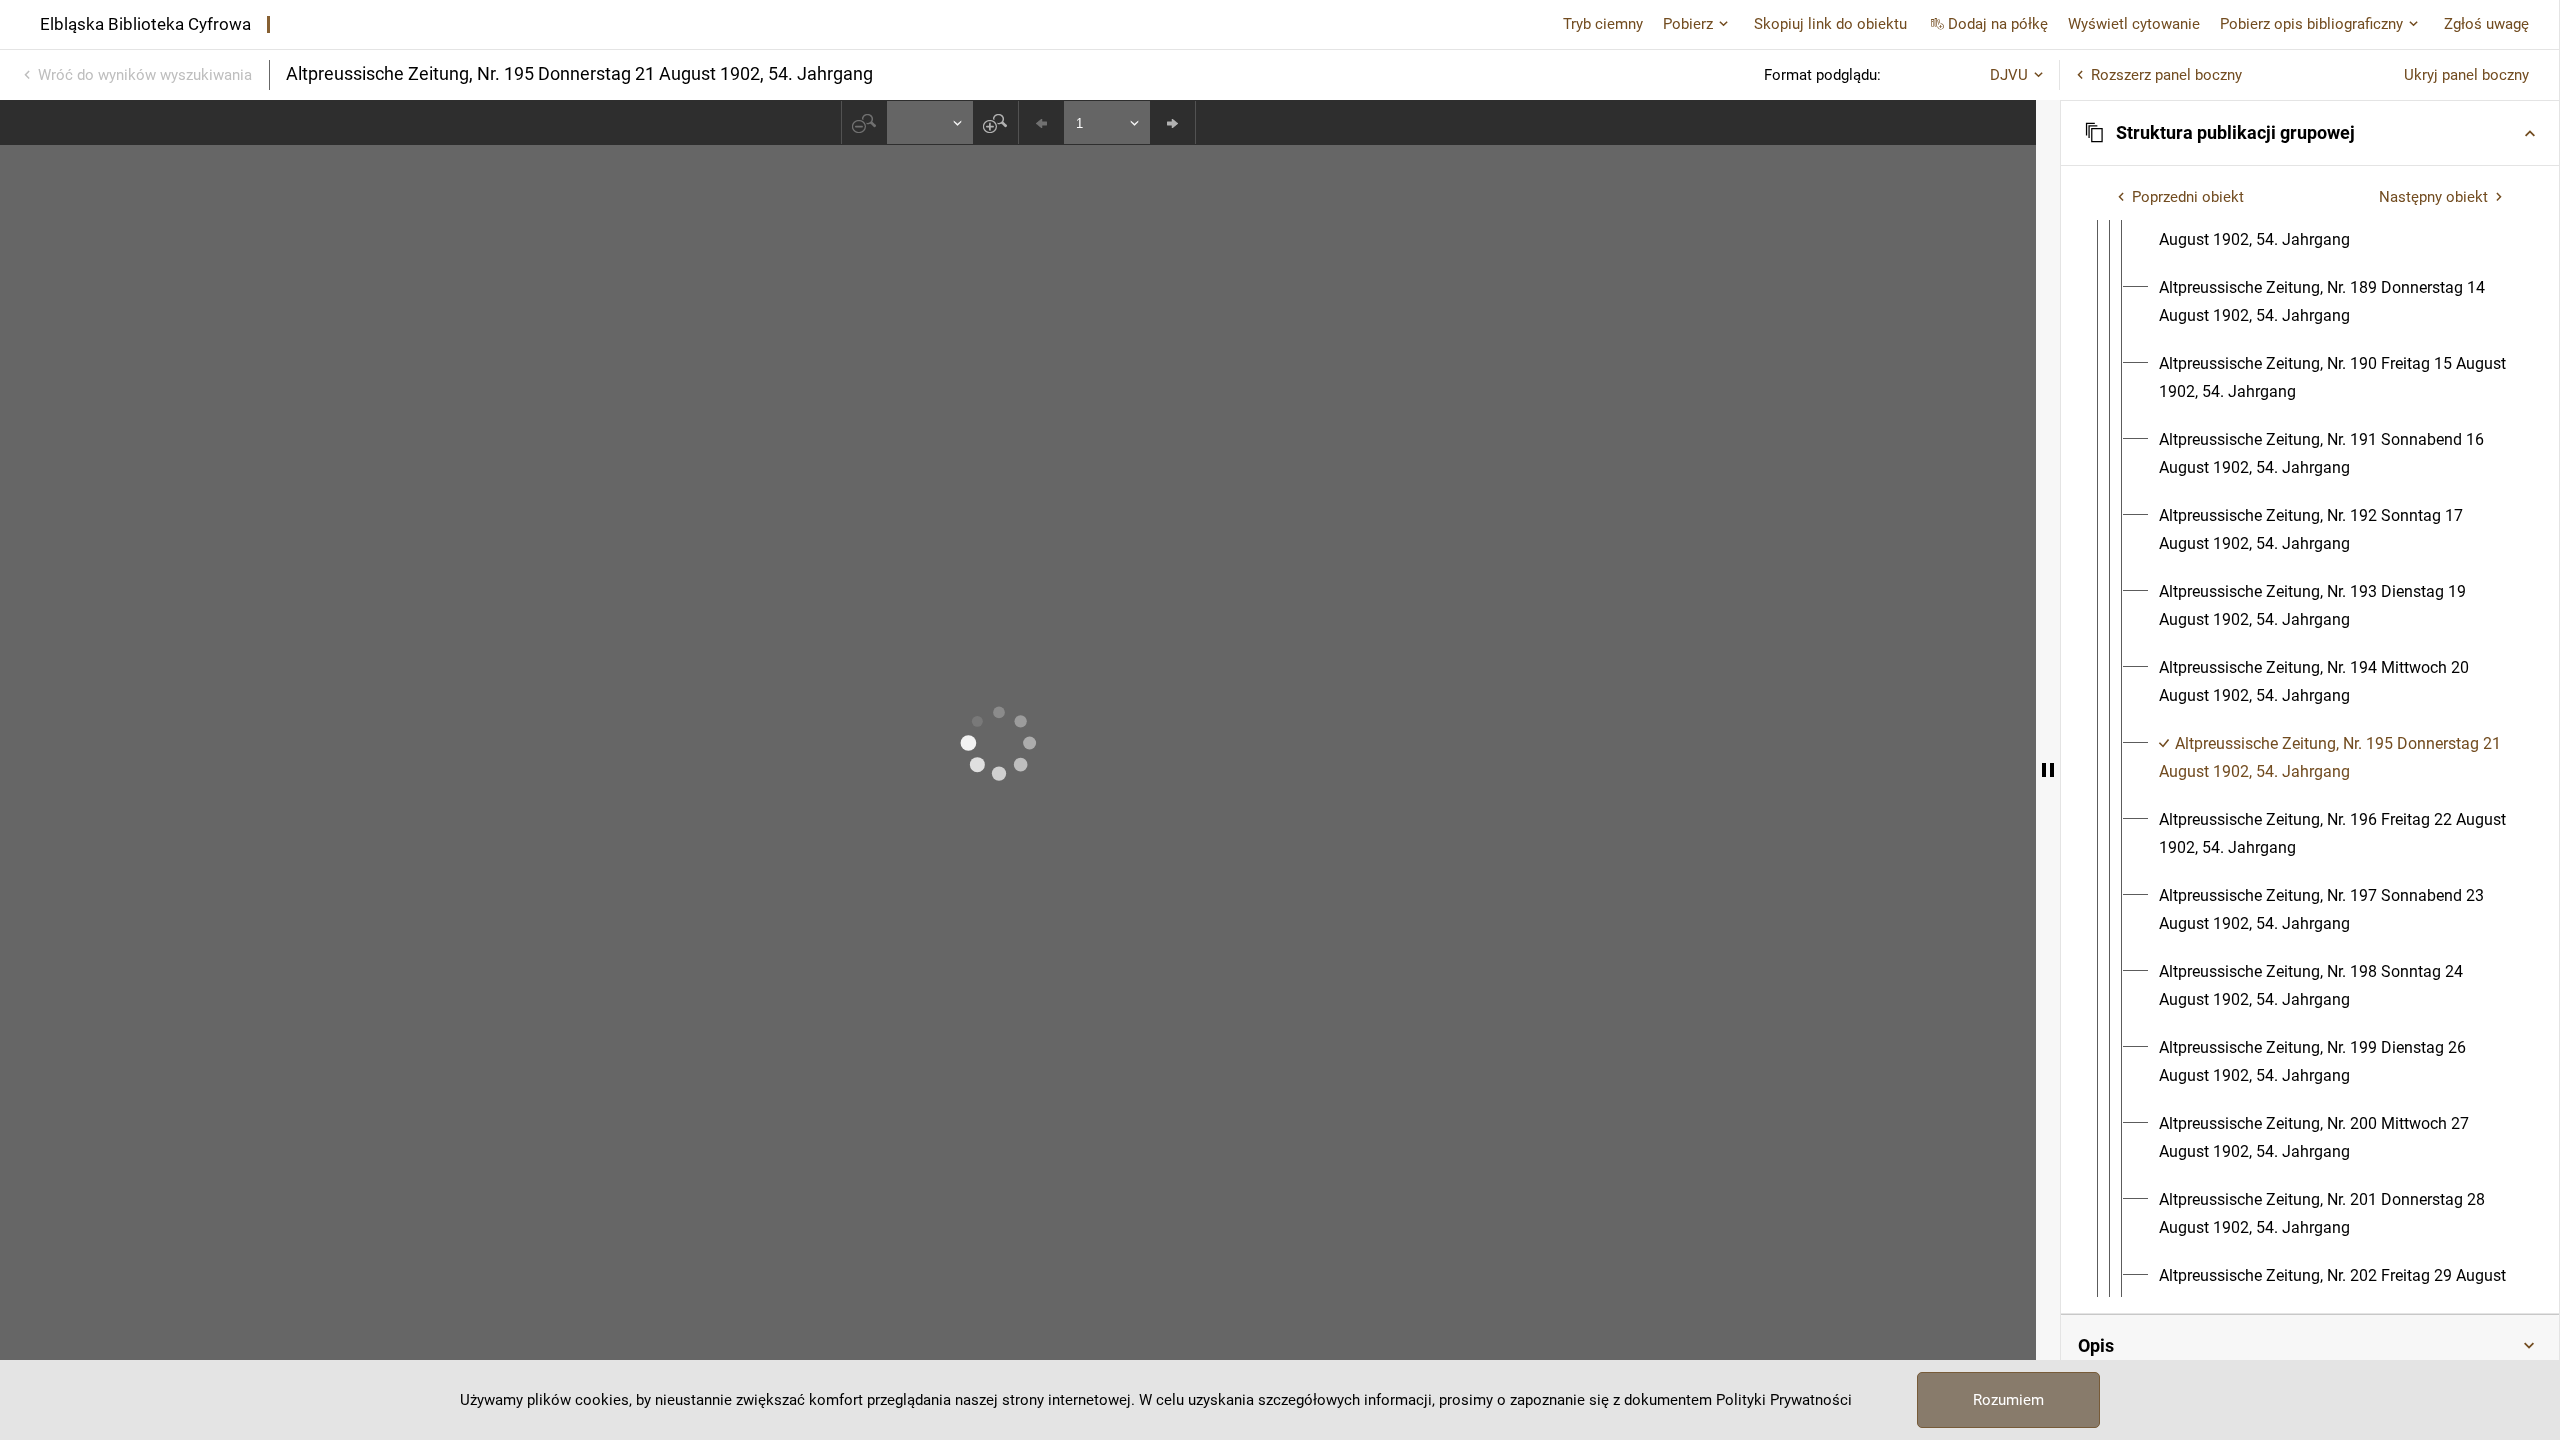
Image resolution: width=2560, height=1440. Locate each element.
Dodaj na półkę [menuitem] (1998, 24)
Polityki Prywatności (1784, 1400)
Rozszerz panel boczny (2166, 75)
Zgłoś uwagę (2486, 24)
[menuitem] (2334, 226)
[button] (2310, 133)
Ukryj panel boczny (2466, 75)
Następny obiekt (2433, 197)
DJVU (2009, 75)
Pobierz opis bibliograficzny (2311, 24)
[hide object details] (2048, 770)
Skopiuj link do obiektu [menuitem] (1830, 24)
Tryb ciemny (1603, 24)
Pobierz (1688, 24)
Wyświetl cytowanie (2134, 24)
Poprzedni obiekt (2188, 197)
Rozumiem (2008, 1400)
